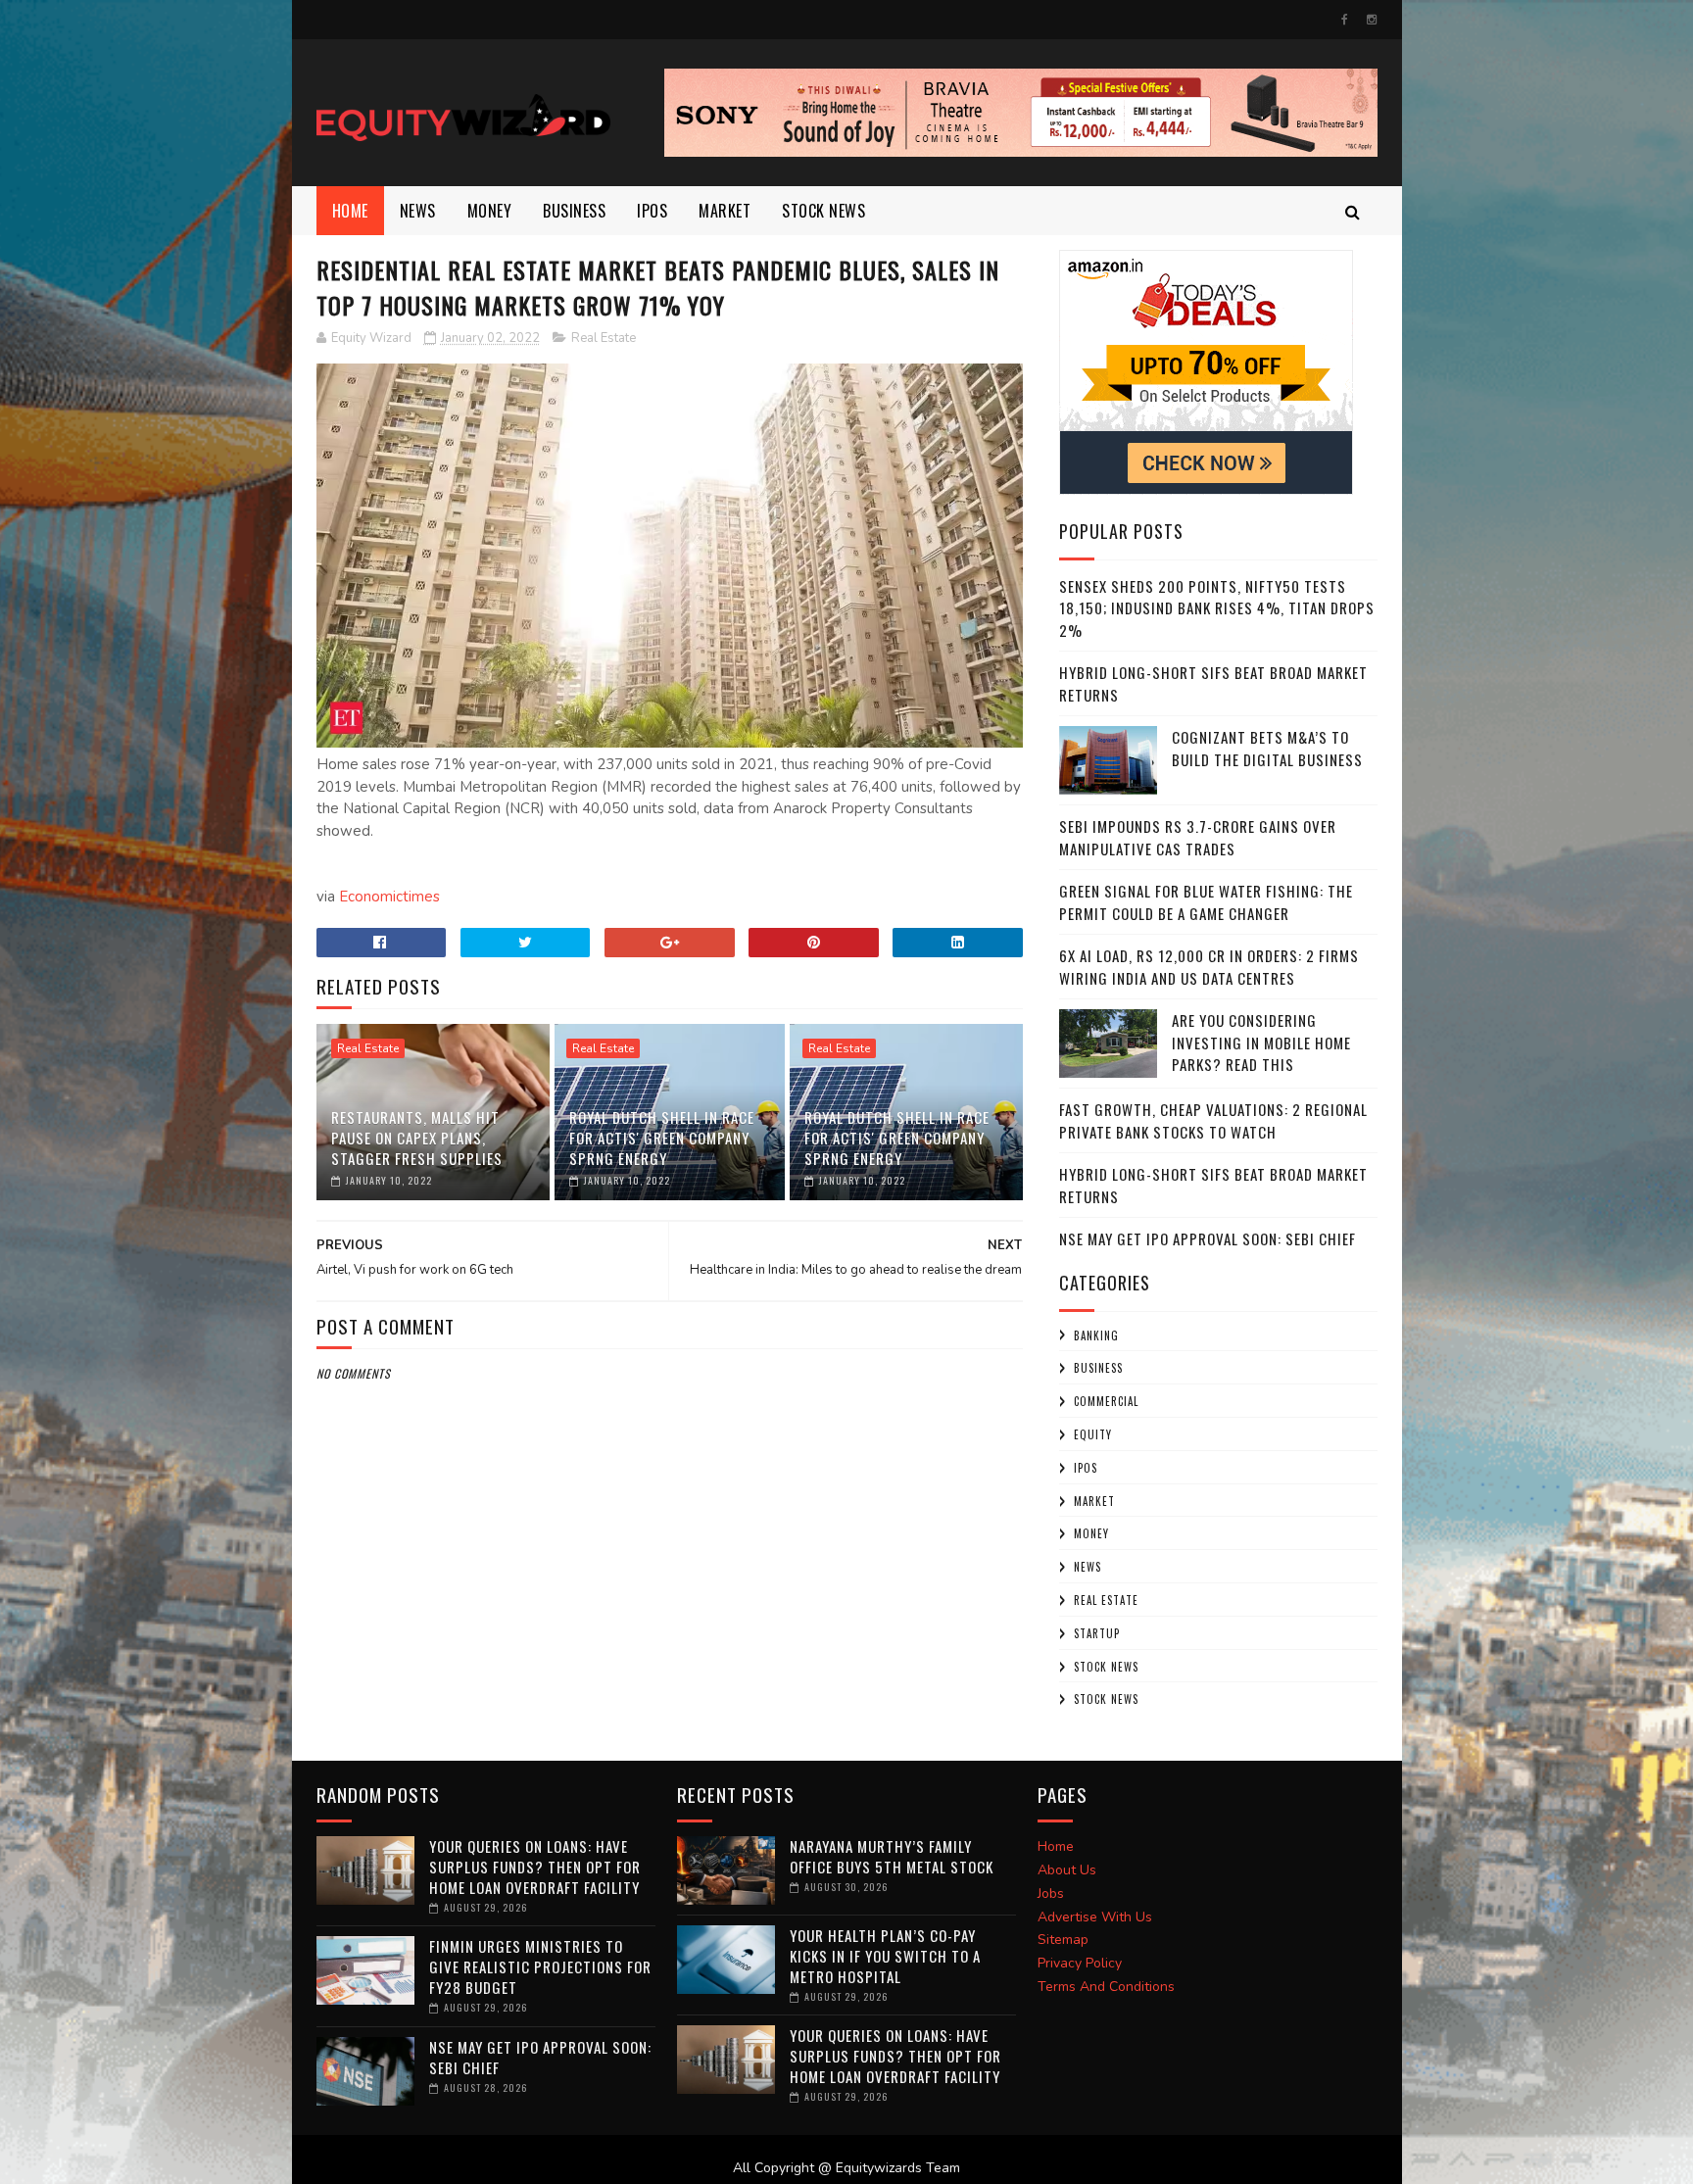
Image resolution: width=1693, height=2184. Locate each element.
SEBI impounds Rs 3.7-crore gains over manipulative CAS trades (1198, 837)
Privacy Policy (1080, 1963)
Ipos (652, 211)
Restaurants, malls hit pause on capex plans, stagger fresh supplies (417, 1138)
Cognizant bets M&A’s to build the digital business (1267, 748)
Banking (1096, 1335)
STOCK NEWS (1106, 1699)
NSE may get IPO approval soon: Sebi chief (1208, 1238)
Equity (1093, 1434)
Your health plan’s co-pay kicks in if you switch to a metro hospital (885, 1956)
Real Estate (604, 338)
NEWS (418, 211)
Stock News (823, 211)
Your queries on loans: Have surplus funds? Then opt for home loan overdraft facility (535, 1867)
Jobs (1051, 1893)
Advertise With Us (1095, 1917)
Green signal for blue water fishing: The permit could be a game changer (1206, 902)
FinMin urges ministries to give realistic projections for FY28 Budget (540, 1966)
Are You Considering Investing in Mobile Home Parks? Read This (1261, 1042)
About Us (1067, 1870)
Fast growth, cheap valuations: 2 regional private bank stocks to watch (1213, 1120)
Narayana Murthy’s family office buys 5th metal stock (892, 1856)
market (725, 211)
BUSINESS (574, 211)
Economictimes (389, 897)
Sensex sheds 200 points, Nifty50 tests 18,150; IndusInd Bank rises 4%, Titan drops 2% (1217, 608)
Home (350, 211)
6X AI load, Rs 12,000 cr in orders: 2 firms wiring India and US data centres (1209, 967)
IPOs (1086, 1468)
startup (1097, 1633)
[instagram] (1372, 20)
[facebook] (1345, 20)
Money (490, 211)
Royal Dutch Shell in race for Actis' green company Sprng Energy (662, 1138)
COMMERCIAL (1106, 1401)
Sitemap (1063, 1940)
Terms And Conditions (1106, 1987)
